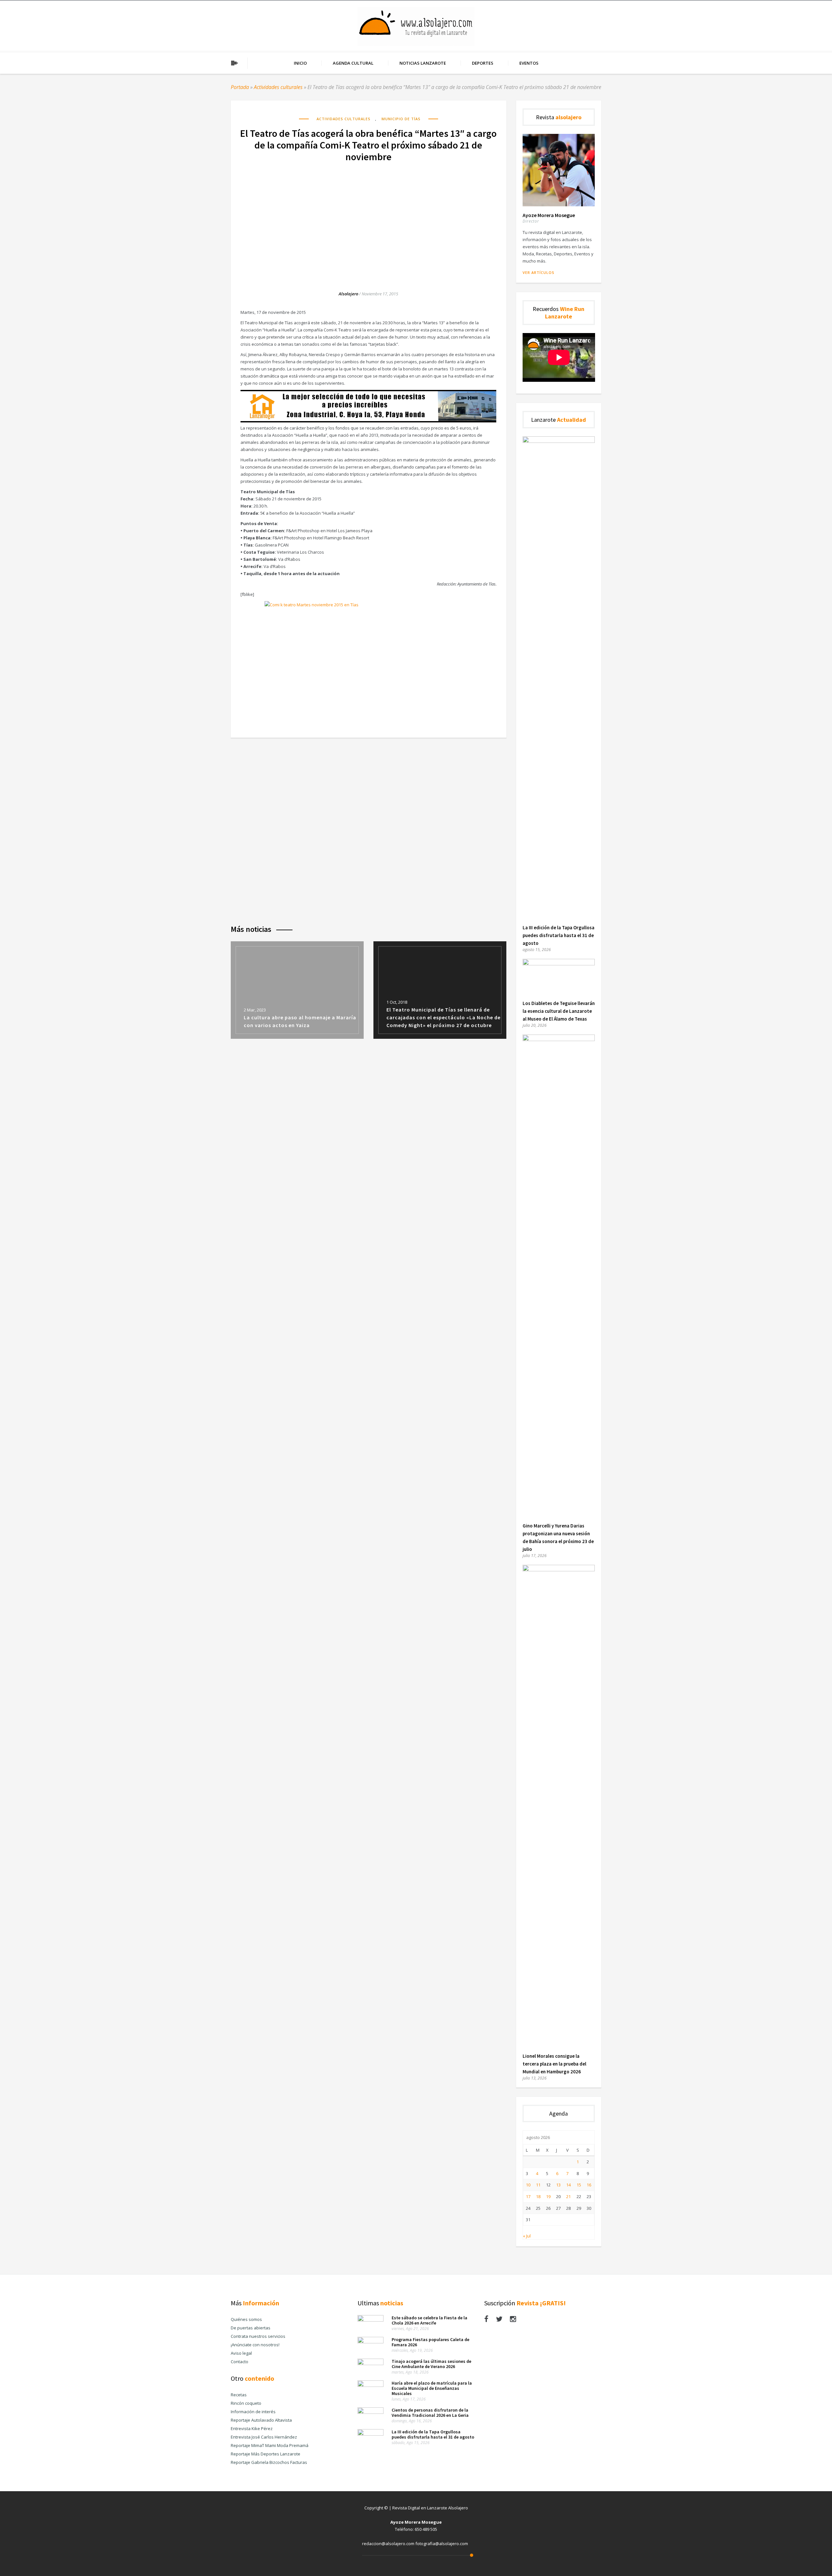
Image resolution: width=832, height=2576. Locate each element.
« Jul (527, 2236)
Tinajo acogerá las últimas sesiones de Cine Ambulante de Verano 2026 (431, 2364)
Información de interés (253, 2412)
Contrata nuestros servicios (258, 2336)
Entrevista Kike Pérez (252, 2428)
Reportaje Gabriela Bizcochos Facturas (269, 2462)
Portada (240, 87)
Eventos (529, 63)
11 (538, 2185)
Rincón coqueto (246, 2403)
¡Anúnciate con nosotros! (255, 2345)
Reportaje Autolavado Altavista (261, 2420)
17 (528, 2196)
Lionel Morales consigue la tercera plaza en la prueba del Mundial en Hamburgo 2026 (554, 2064)
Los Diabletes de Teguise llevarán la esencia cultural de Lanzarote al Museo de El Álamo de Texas (559, 1011)
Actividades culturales (278, 87)
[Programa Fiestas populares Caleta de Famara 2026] (370, 2342)
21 (568, 2196)
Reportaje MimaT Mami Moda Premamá (270, 2445)
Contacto (240, 2362)
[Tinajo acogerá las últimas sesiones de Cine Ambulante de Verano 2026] (370, 2363)
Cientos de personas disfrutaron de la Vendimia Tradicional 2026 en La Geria (430, 2413)
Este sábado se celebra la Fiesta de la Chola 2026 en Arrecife (429, 2320)
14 (568, 2185)
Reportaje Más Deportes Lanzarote (266, 2454)
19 (548, 2196)
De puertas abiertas (251, 2328)
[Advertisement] (369, 220)
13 (558, 2185)
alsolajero (348, 294)
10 (528, 2185)
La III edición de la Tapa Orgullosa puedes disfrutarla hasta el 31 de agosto (559, 935)
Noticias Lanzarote (423, 63)
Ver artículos (539, 272)
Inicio (300, 63)
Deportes (483, 63)
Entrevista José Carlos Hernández (264, 2437)
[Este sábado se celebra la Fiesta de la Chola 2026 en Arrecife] (370, 2320)
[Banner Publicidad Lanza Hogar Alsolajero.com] (368, 421)
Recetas (239, 2395)
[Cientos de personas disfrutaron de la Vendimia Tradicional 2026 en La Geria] (370, 2412)
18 (538, 2196)
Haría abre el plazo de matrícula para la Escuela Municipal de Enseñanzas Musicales (432, 2388)
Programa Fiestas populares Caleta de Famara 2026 (430, 2342)
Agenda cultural (353, 63)
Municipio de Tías (401, 119)
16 (589, 2185)
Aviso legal (241, 2353)
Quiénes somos (246, 2319)
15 (579, 2185)
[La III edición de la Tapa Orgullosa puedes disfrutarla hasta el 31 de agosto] (559, 441)
